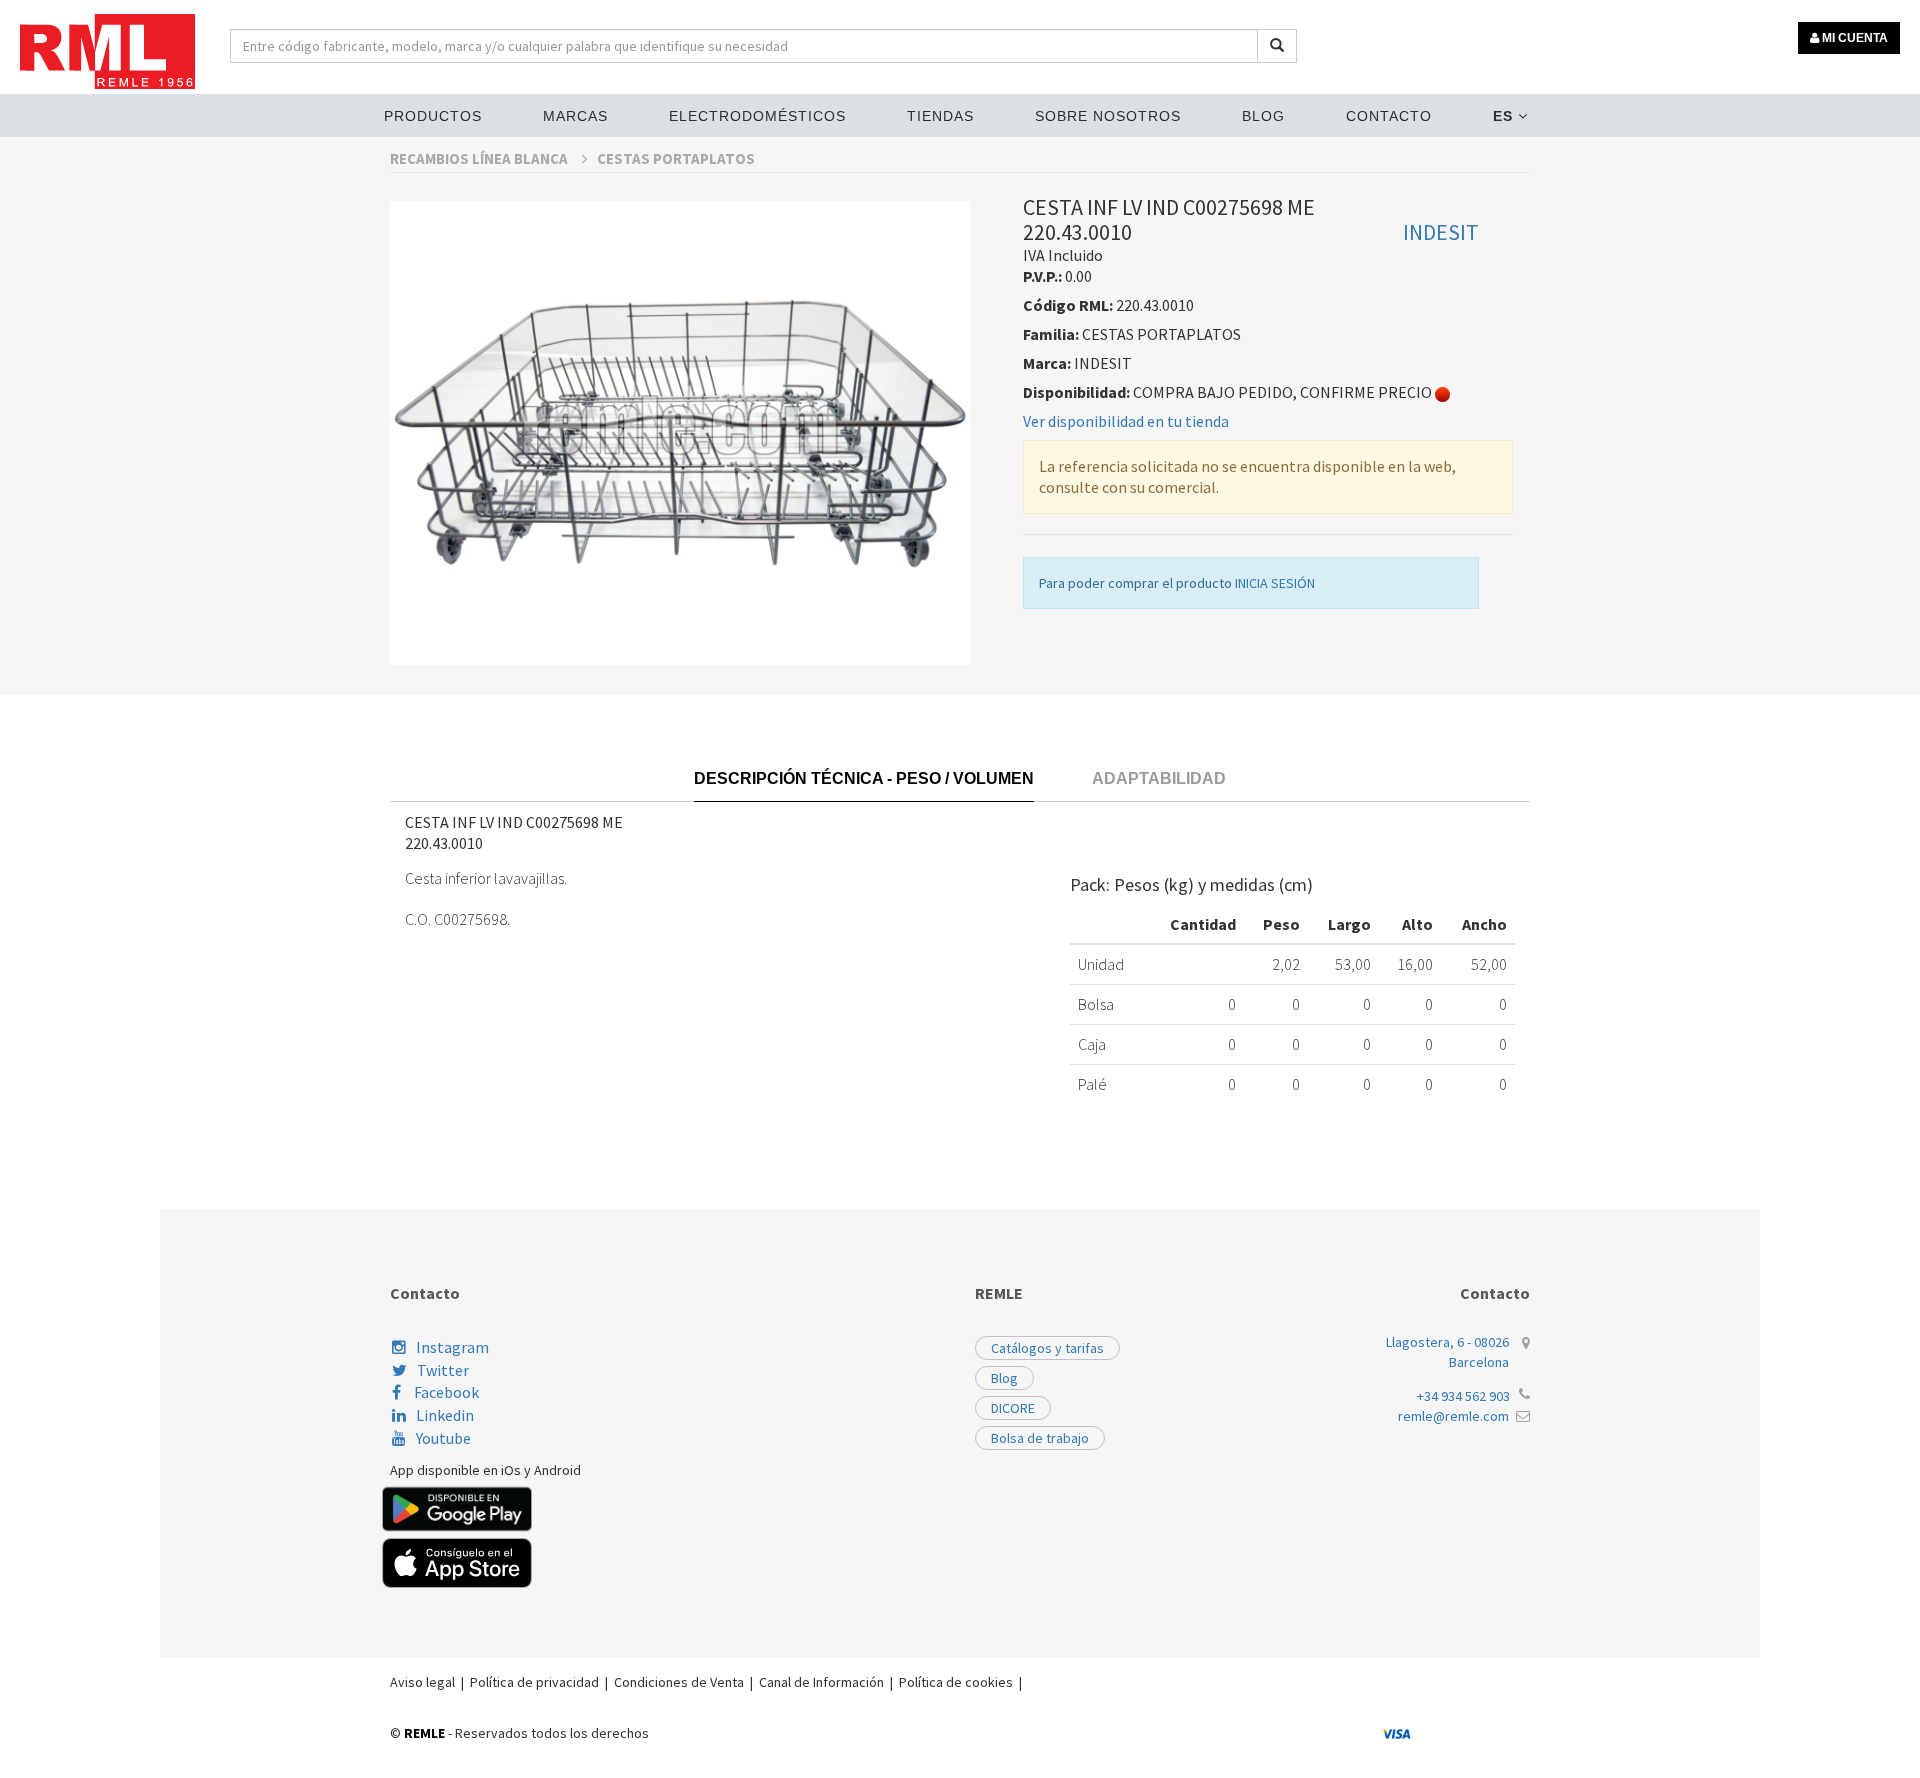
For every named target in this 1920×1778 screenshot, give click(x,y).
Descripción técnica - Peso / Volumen (864, 778)
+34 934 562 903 (1463, 1396)
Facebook (445, 1392)
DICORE (1013, 1408)
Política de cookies (956, 1682)
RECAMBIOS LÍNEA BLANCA (480, 158)
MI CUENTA (1853, 38)
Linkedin (445, 1415)
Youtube (443, 1438)
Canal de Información (821, 1682)
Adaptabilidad (1159, 778)
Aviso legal (422, 1682)
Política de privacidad (534, 1682)
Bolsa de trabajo (1040, 1438)
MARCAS (575, 116)
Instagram (452, 1347)
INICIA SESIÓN (1275, 583)
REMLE (424, 1733)
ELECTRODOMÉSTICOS (757, 116)
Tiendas (940, 116)
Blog (1263, 116)
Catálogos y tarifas (1047, 1348)
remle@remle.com (1453, 1416)
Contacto (1389, 116)
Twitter (443, 1370)
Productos (433, 116)
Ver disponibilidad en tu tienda (1126, 421)
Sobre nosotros (1108, 116)
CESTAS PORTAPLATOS (676, 158)
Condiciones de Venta (679, 1682)
